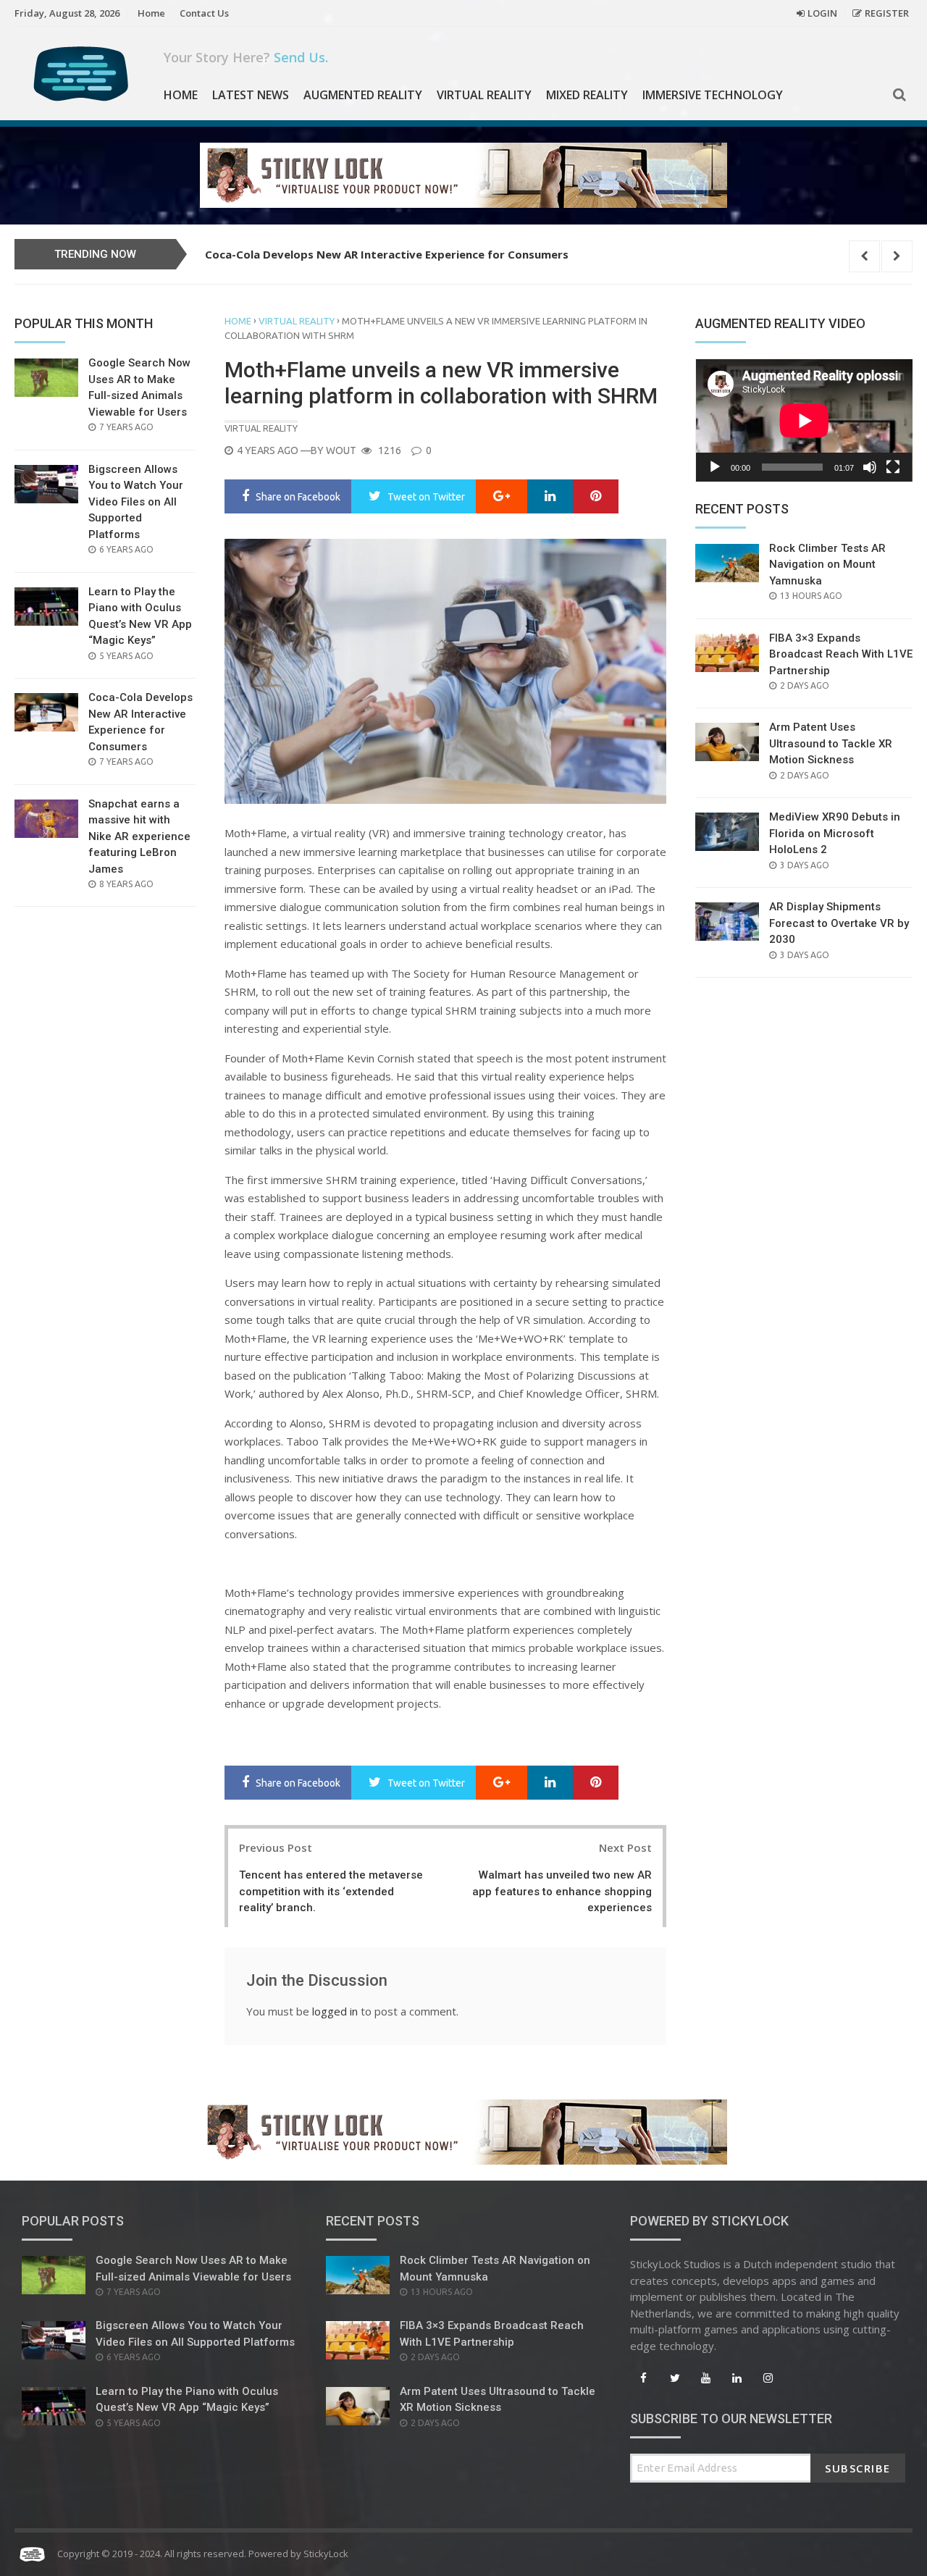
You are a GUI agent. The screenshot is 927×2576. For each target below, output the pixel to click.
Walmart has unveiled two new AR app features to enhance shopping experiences (562, 1891)
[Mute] (870, 467)
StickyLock (326, 2554)
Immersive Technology (713, 95)
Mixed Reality (587, 95)
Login (822, 13)
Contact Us (204, 13)
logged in (335, 2011)
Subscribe (858, 2468)
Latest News (251, 95)
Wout (341, 450)
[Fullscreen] (893, 467)
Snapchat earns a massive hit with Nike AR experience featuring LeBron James (418, 254)
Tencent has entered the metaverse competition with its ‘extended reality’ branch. (331, 1891)
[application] (804, 420)
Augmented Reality (363, 95)
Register (887, 13)
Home (151, 13)
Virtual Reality (484, 95)
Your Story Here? (246, 57)
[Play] (715, 467)
